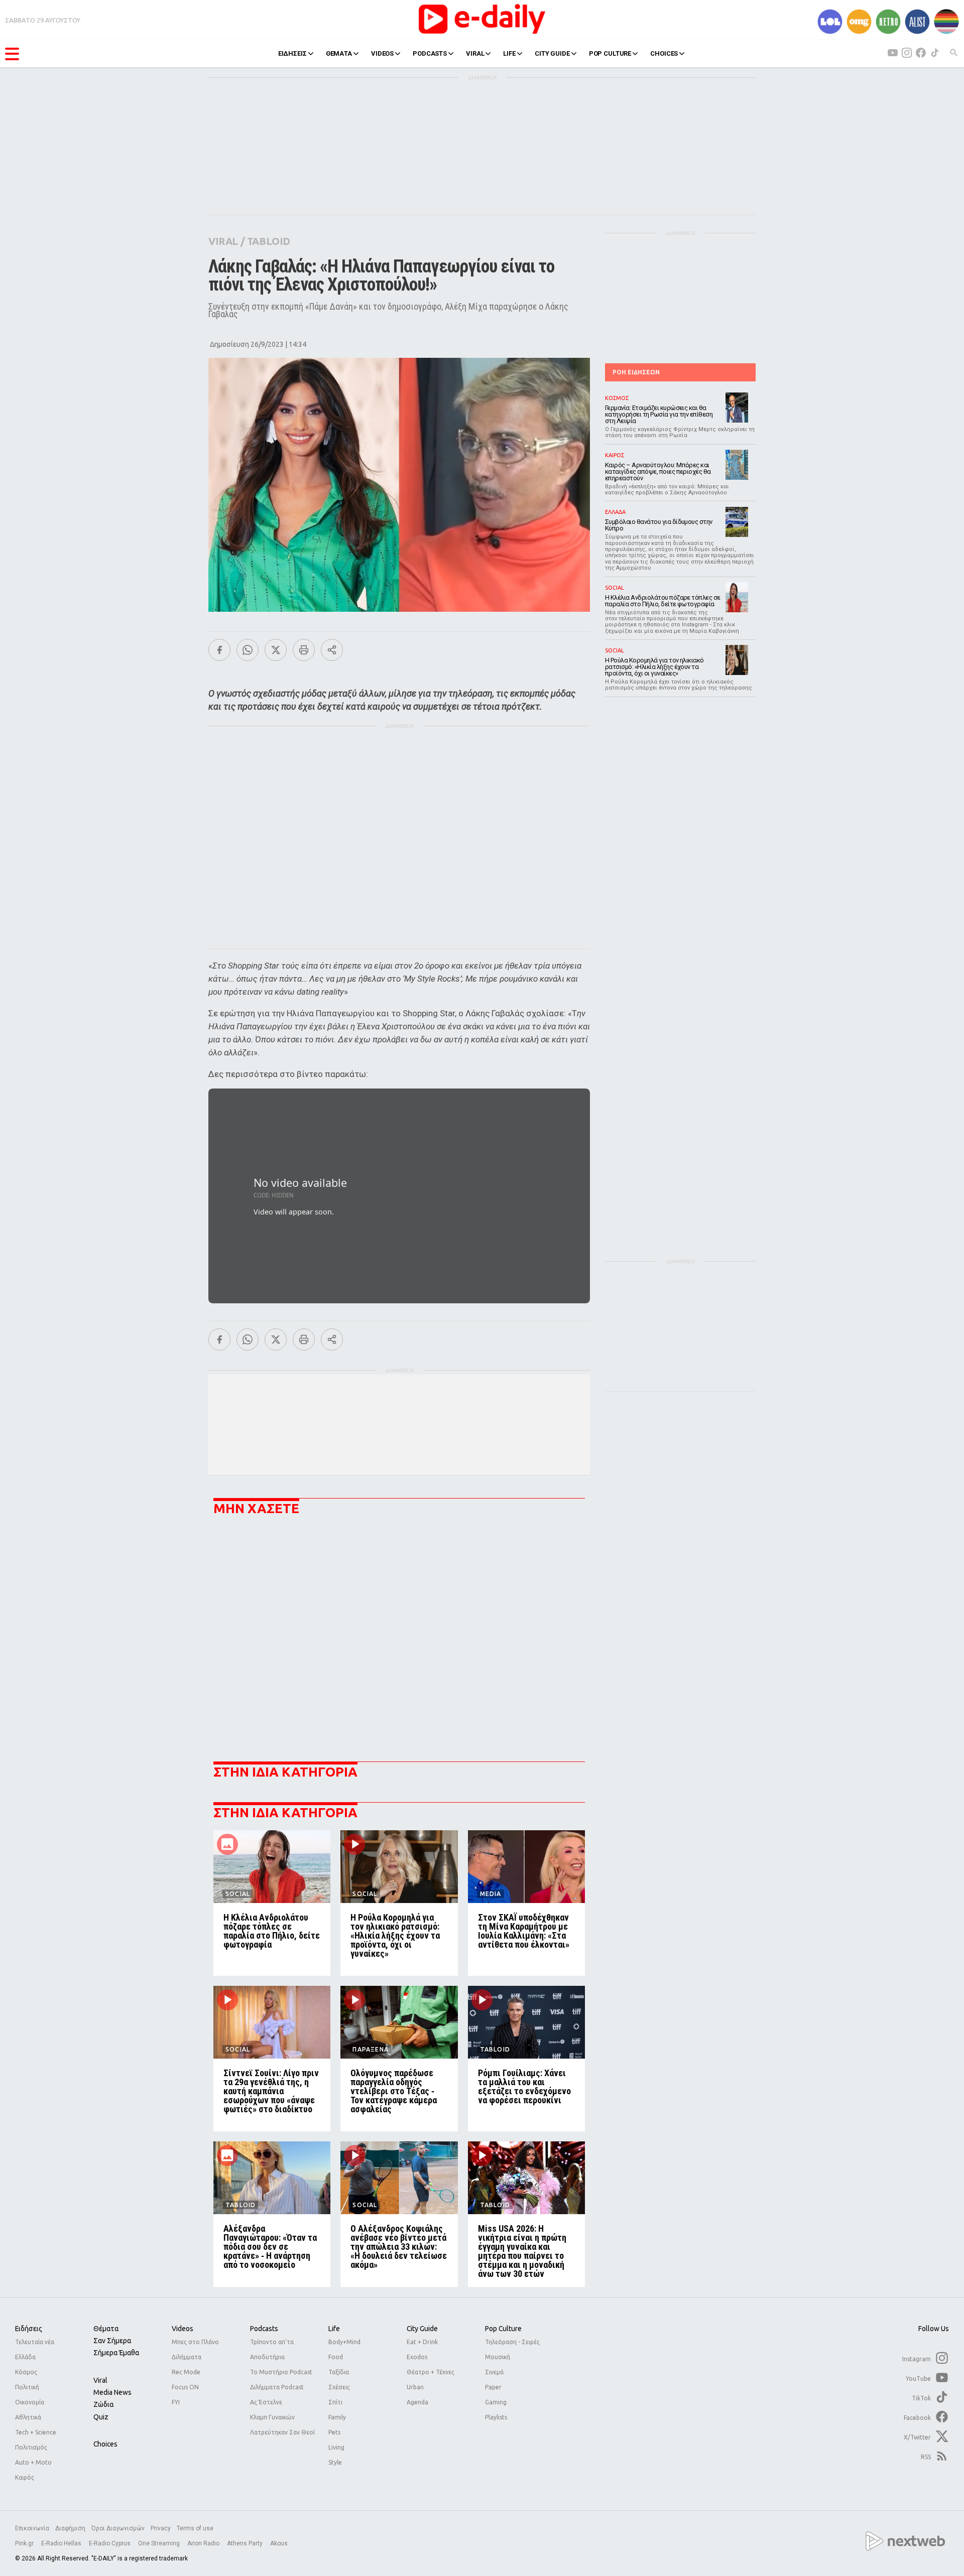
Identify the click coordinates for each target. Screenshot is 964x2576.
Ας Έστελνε (266, 2402)
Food (336, 2357)
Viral (100, 2380)
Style (335, 2462)
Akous (279, 2543)
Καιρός (25, 2477)
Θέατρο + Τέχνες (431, 2372)
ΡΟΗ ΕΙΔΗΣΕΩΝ (636, 372)
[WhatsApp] (248, 650)
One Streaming (160, 2543)
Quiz (101, 2417)
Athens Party (246, 2543)
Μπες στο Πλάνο (195, 2342)
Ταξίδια (339, 2372)
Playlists (496, 2417)
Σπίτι (335, 2402)
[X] (276, 650)
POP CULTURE (610, 53)
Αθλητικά (28, 2417)
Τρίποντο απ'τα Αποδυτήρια (272, 2349)
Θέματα (106, 2329)
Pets (334, 2432)
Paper (493, 2387)
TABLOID (269, 241)
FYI (176, 2402)
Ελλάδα (25, 2357)
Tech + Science (36, 2432)
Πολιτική (27, 2387)
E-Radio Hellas (62, 2543)
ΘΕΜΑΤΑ (339, 53)
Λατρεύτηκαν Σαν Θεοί (282, 2432)
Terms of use (195, 2528)
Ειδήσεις (29, 2329)
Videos (183, 2329)
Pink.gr (25, 2543)
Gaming (496, 2402)
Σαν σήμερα (112, 2341)
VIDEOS (382, 53)
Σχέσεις (339, 2387)
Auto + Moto (33, 2462)
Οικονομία (30, 2402)
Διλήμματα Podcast (277, 2387)
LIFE (509, 53)
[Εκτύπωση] (304, 650)
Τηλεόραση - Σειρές (512, 2342)
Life (334, 2329)
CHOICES (664, 53)
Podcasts (264, 2329)
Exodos (417, 2357)
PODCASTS (430, 53)
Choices (105, 2444)
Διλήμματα (187, 2357)
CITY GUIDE (552, 53)
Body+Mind (344, 2342)
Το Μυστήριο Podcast (281, 2372)
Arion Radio (204, 2543)
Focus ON (185, 2387)
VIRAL (475, 53)
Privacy (161, 2528)
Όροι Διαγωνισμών (118, 2528)
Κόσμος (26, 2372)
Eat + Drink (422, 2342)
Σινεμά (494, 2372)
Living (336, 2447)
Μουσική (498, 2357)
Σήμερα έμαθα (116, 2353)
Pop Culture (503, 2329)
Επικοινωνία (32, 2528)
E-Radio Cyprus (110, 2543)
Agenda (417, 2402)
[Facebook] (219, 650)
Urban (415, 2387)
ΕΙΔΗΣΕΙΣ (292, 53)
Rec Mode (186, 2372)
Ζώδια (103, 2404)
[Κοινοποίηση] (332, 650)
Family (337, 2417)
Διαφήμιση (70, 2528)
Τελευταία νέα (35, 2342)
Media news (112, 2392)
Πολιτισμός (31, 2447)
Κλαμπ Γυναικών (272, 2417)
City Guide (422, 2329)
